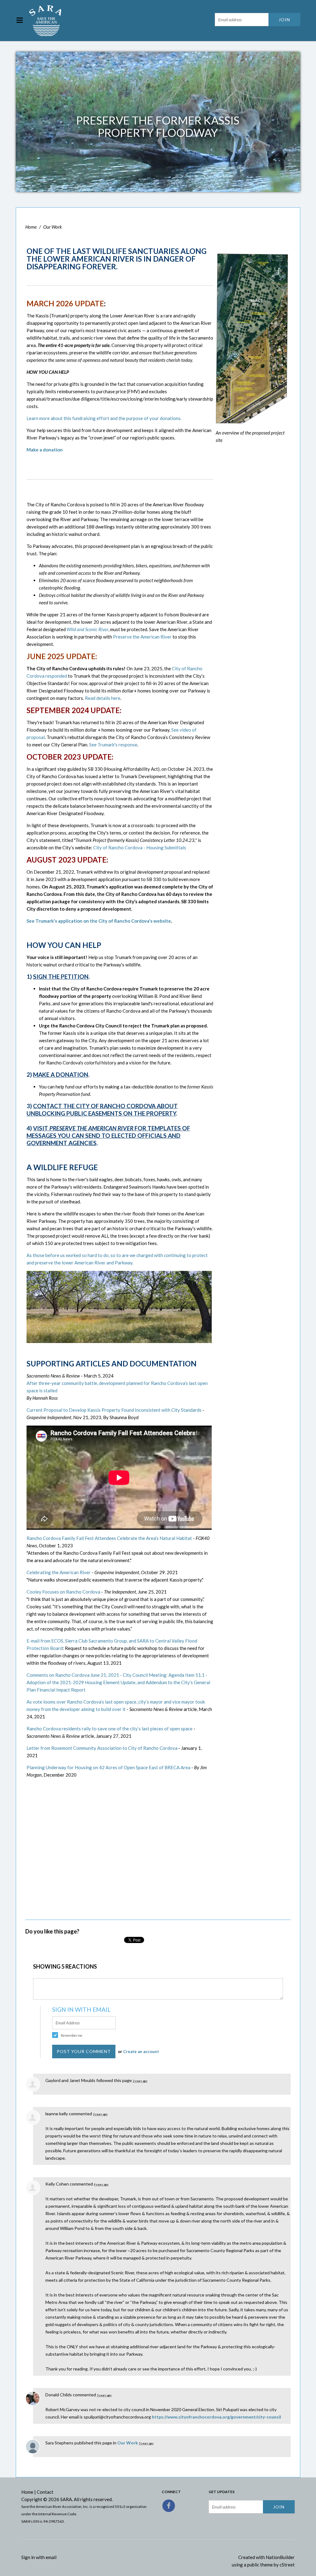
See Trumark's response (113, 745)
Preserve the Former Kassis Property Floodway (158, 126)
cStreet (287, 2565)
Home (31, 227)
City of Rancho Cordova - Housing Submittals (140, 847)
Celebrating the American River (59, 1572)
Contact (45, 2492)
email (51, 2557)
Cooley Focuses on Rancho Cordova (63, 1592)
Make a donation (45, 450)
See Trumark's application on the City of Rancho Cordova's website (99, 921)
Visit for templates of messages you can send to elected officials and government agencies (108, 1135)
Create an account (141, 2051)
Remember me (72, 2035)
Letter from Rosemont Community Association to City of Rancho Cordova (102, 1748)
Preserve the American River (142, 637)
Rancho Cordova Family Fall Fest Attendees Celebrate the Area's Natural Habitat (109, 1538)
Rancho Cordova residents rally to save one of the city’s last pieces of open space (110, 1729)
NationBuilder (280, 2557)
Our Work (52, 227)
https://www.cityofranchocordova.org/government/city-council (216, 2417)
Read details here (103, 698)
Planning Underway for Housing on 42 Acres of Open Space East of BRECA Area (108, 1767)
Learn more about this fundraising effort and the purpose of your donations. (104, 418)
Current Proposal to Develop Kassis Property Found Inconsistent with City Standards (114, 1410)
